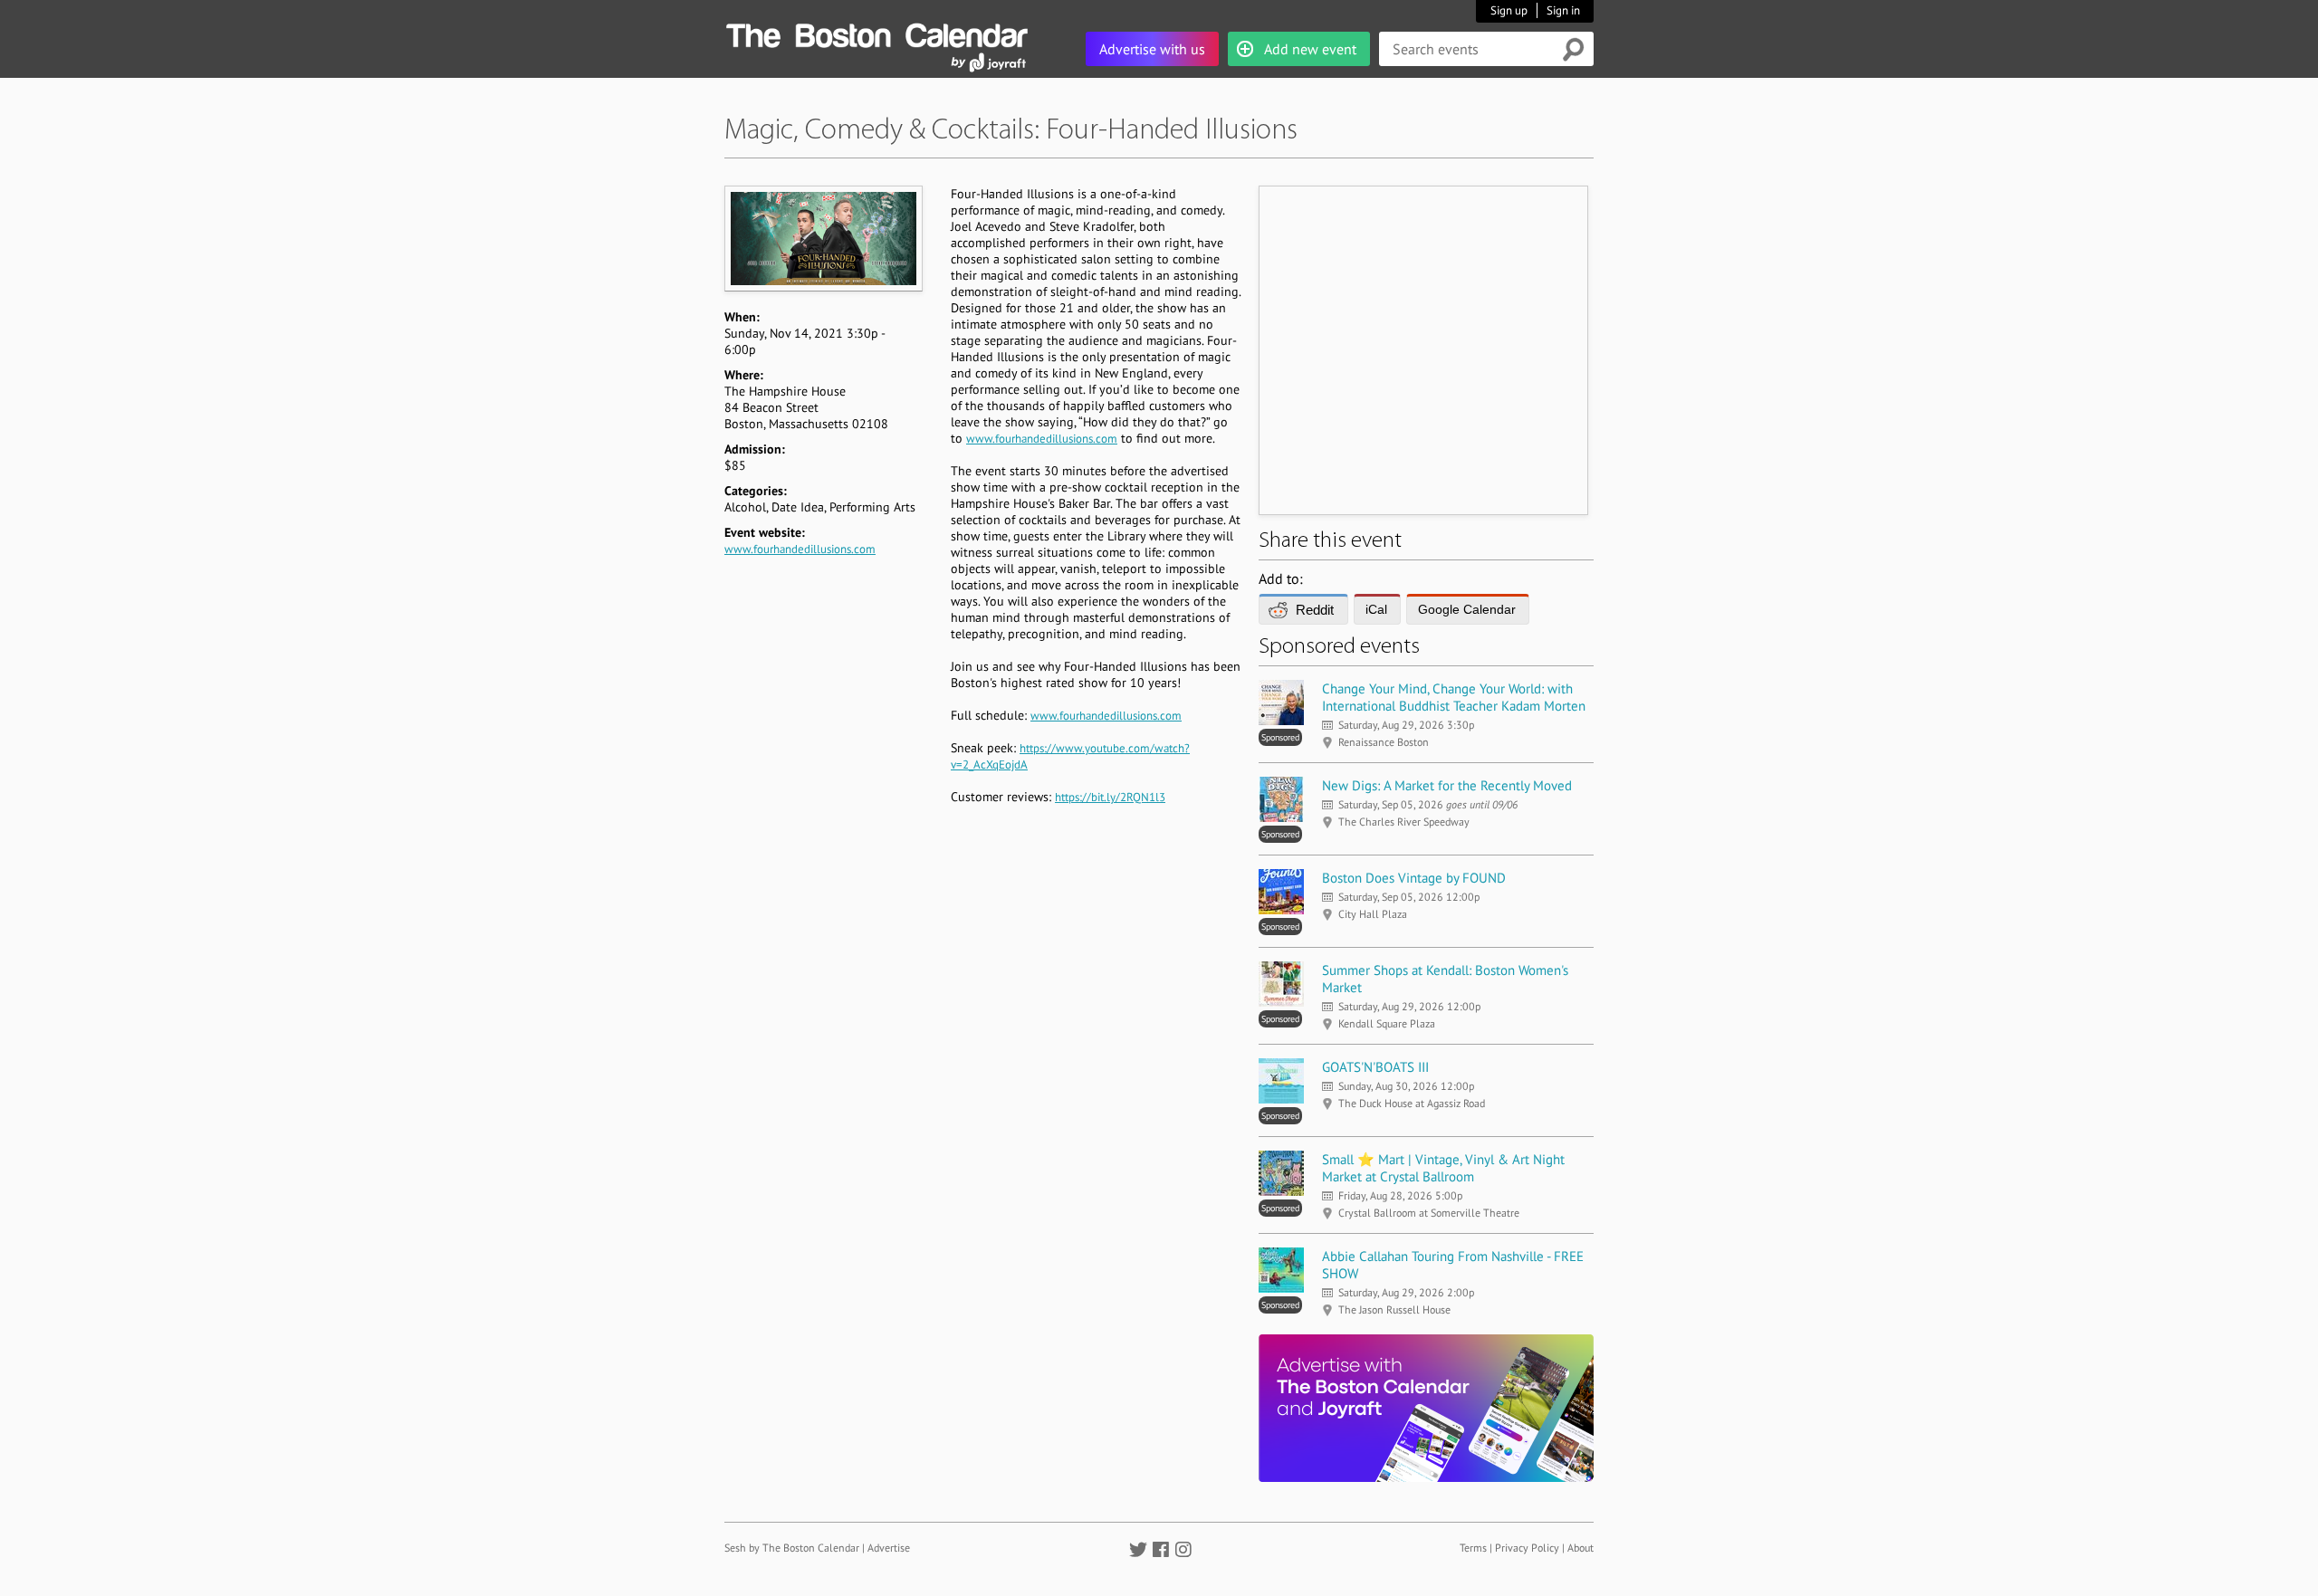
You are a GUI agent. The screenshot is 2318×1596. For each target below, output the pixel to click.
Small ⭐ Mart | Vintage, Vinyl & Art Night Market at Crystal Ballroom (1443, 1168)
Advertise (889, 1548)
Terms (1473, 1548)
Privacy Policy (1527, 1548)
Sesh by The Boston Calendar (792, 1548)
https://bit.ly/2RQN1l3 (1110, 797)
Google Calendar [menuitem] (1467, 609)
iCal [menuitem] (1376, 609)
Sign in (1563, 10)
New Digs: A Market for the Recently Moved (1447, 785)
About (1580, 1548)
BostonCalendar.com (876, 33)
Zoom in (823, 238)
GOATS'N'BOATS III (1375, 1067)
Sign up (1509, 10)
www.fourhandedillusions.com (800, 549)
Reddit (1315, 610)
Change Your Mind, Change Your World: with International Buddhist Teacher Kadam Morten (1454, 697)
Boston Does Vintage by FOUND (1414, 878)
